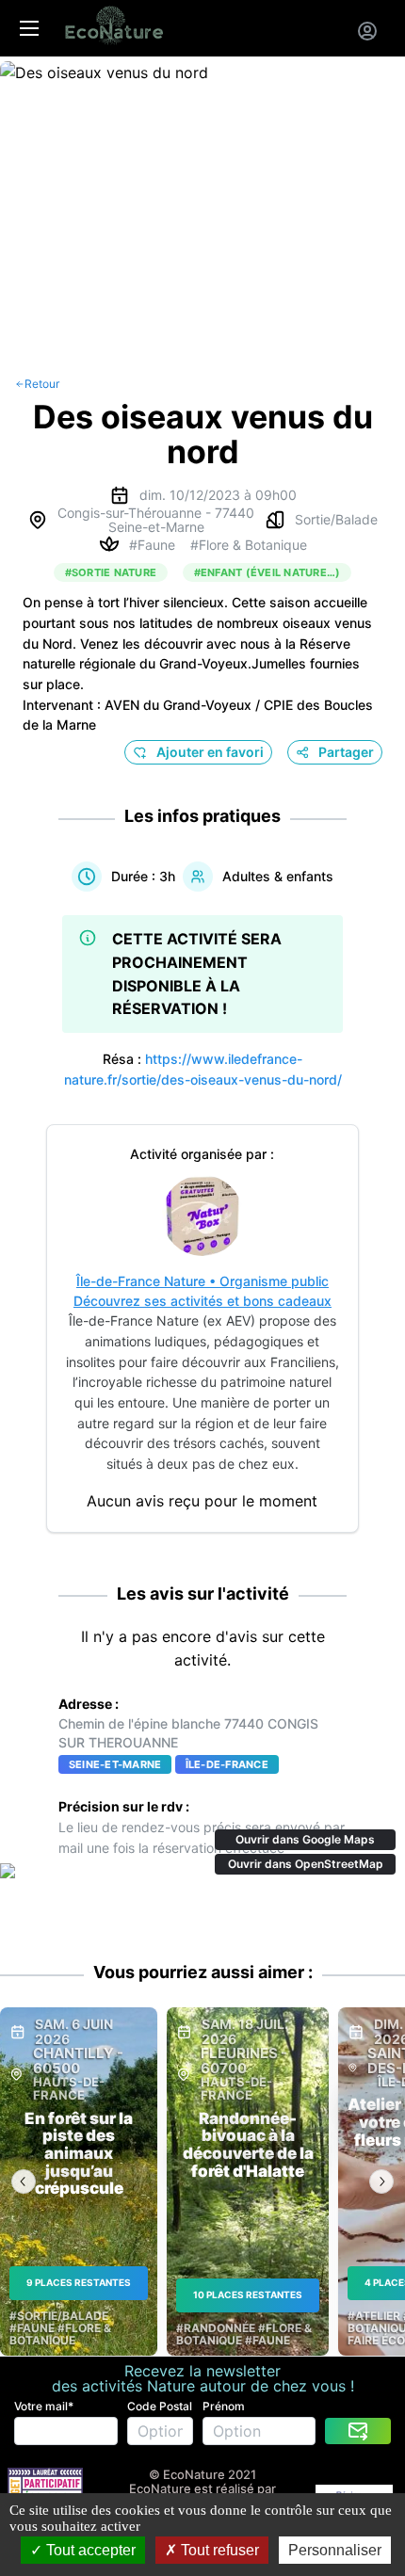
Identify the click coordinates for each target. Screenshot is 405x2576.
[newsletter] (358, 2431)
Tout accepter (89, 2550)
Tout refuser (218, 2550)
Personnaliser (335, 2550)
